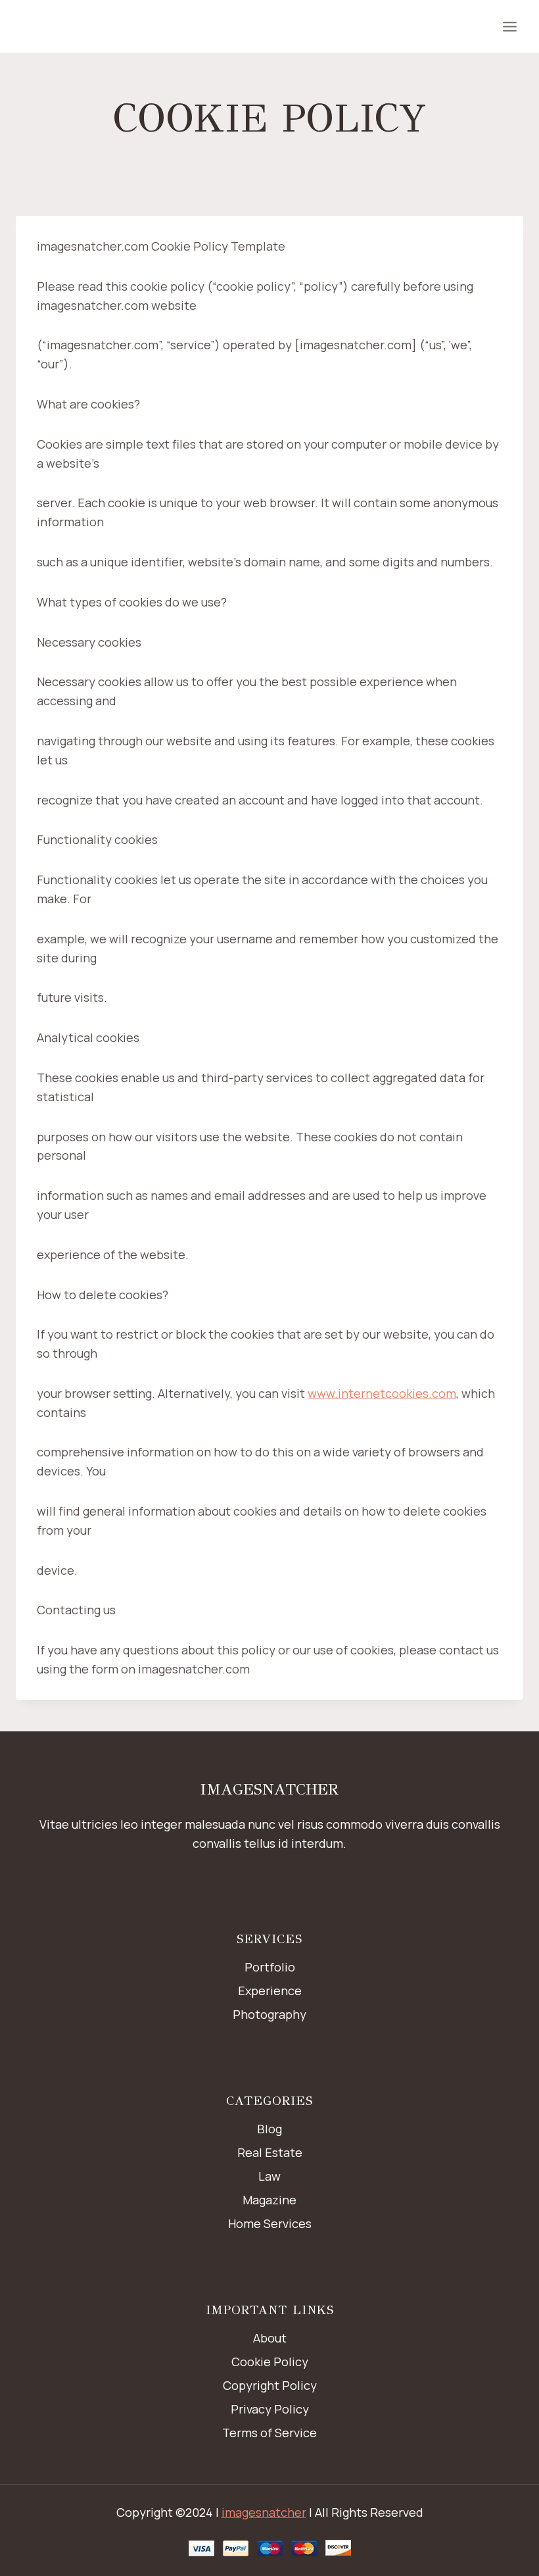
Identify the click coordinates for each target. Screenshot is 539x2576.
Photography (269, 2014)
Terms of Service (269, 2433)
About (270, 2338)
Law (269, 2176)
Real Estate (270, 2152)
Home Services (270, 2223)
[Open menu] (509, 26)
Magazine (269, 2200)
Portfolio (270, 1967)
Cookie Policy (270, 2362)
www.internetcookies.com (382, 1393)
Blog (269, 2129)
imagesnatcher (264, 2512)
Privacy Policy (270, 2409)
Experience (270, 1991)
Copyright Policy (270, 2385)
